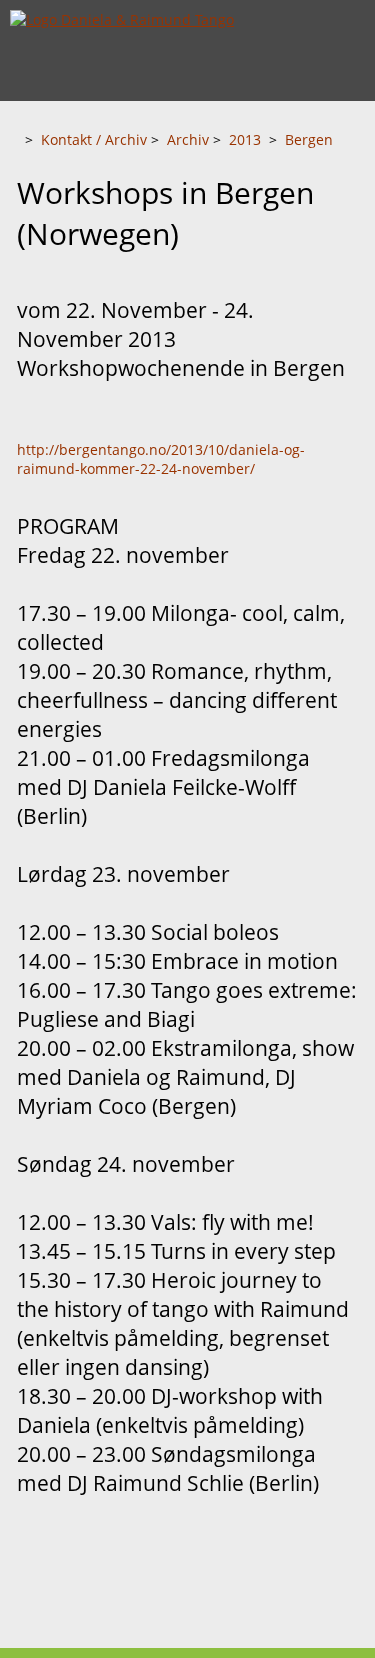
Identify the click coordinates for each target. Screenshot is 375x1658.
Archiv (188, 139)
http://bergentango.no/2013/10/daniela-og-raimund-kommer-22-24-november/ (161, 459)
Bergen (309, 139)
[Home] (15, 139)
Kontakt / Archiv (94, 139)
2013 (245, 139)
